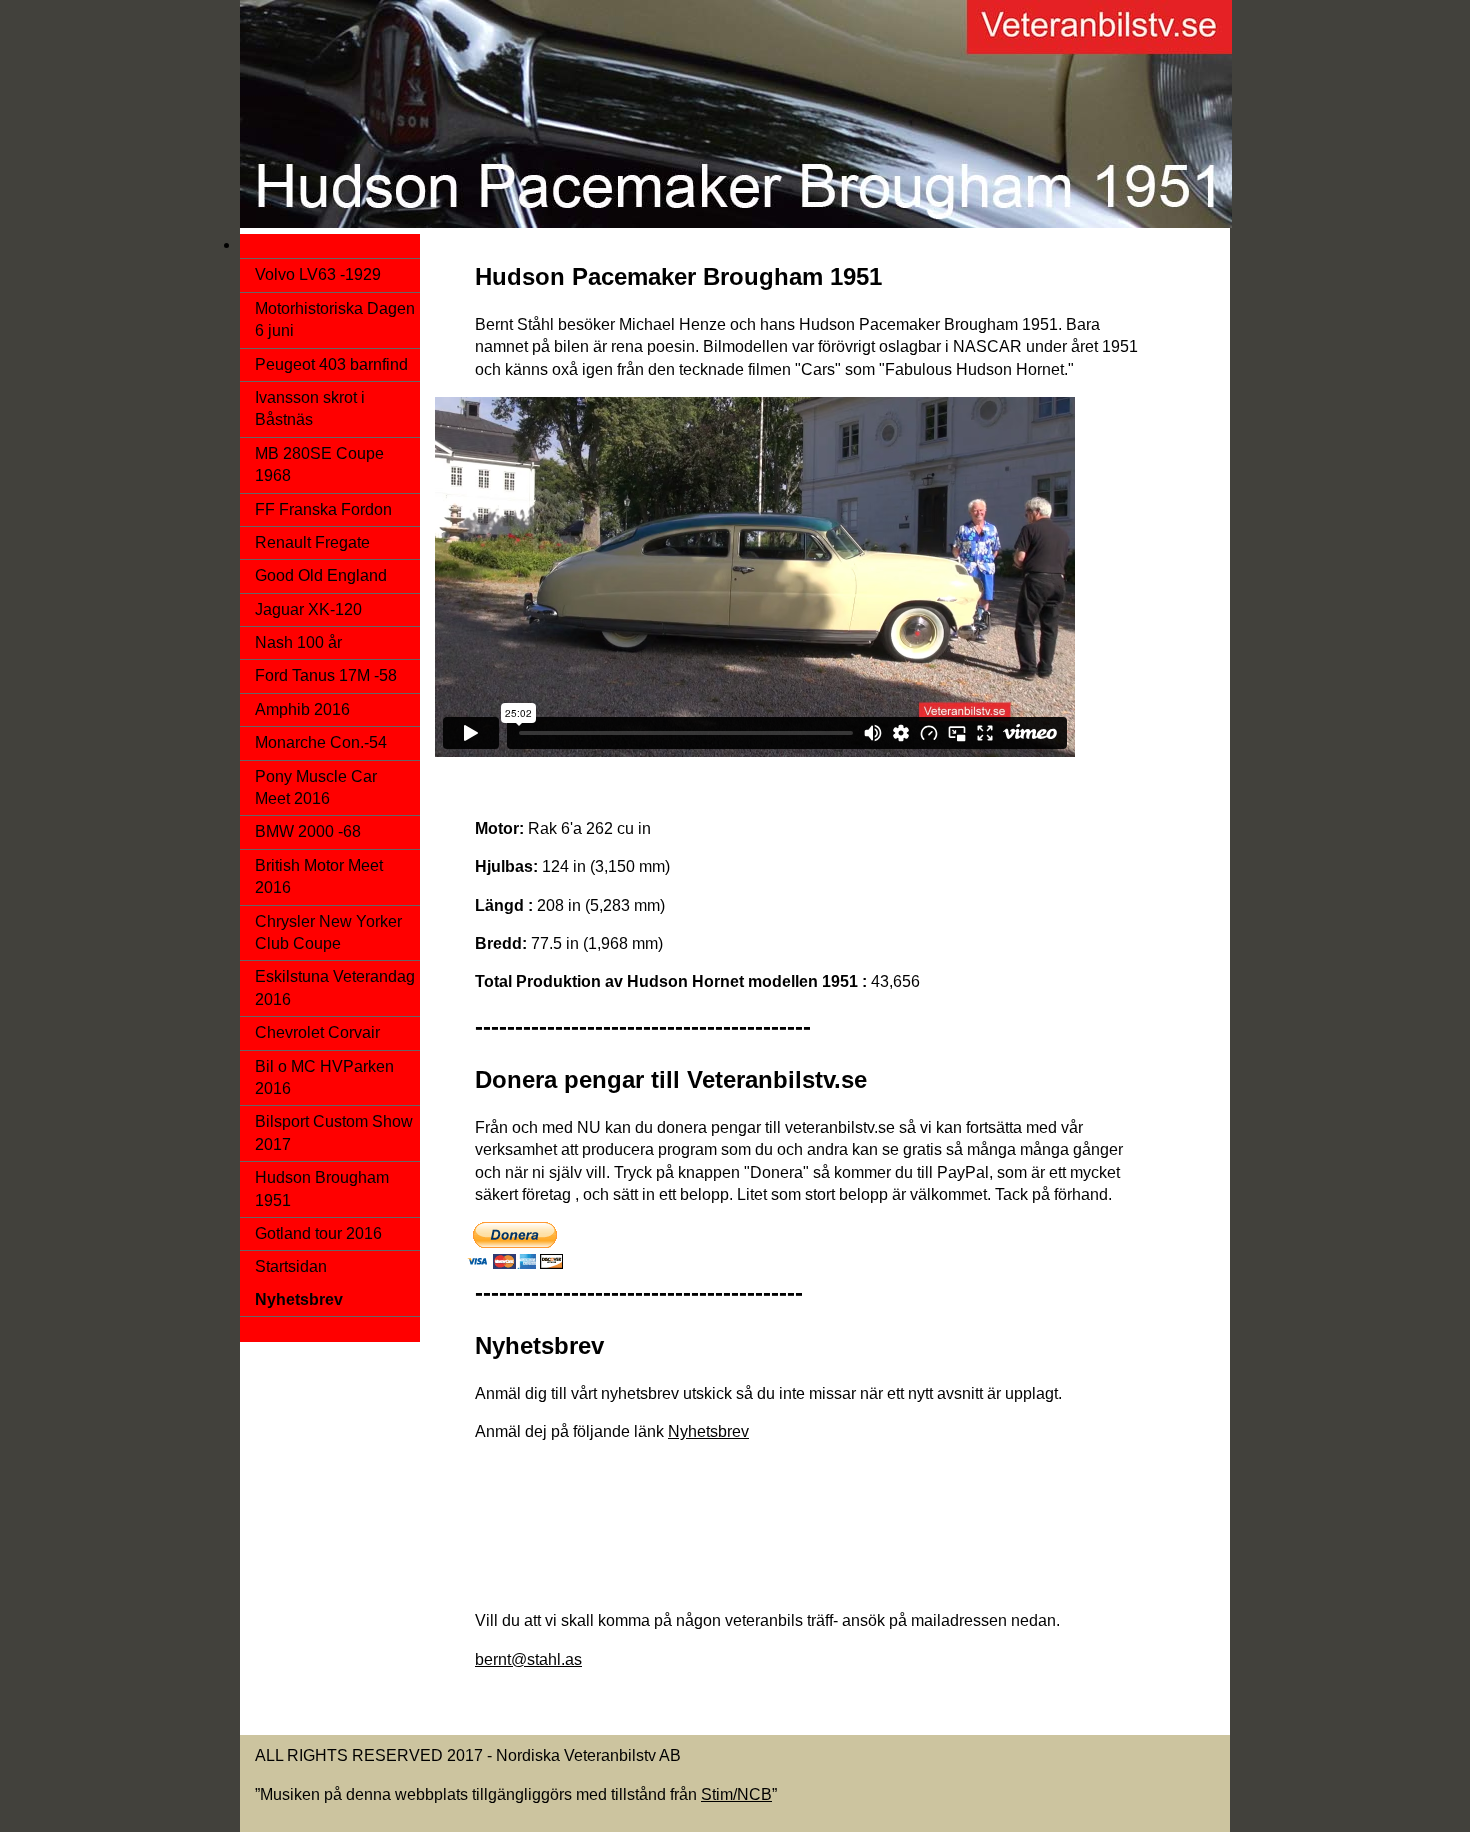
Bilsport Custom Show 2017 (334, 1132)
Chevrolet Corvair (317, 1032)
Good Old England (321, 575)
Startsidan (291, 1266)
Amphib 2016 (302, 709)
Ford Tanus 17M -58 (326, 675)
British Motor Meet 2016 (319, 876)
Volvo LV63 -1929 (318, 274)
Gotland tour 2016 (318, 1233)
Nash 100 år (298, 642)
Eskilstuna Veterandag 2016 (335, 987)
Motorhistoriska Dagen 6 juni (335, 319)
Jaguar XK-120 (308, 609)
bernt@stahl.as (528, 1659)
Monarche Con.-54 (321, 742)
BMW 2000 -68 (308, 831)
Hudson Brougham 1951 (322, 1188)
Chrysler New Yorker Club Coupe (328, 932)
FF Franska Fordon (323, 509)
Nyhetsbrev (708, 1431)
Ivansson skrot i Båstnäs (310, 408)
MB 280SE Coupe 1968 (319, 464)
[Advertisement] (799, 1543)
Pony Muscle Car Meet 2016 (316, 787)
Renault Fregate (312, 542)
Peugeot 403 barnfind (331, 364)
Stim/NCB (736, 1794)
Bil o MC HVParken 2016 (324, 1077)
